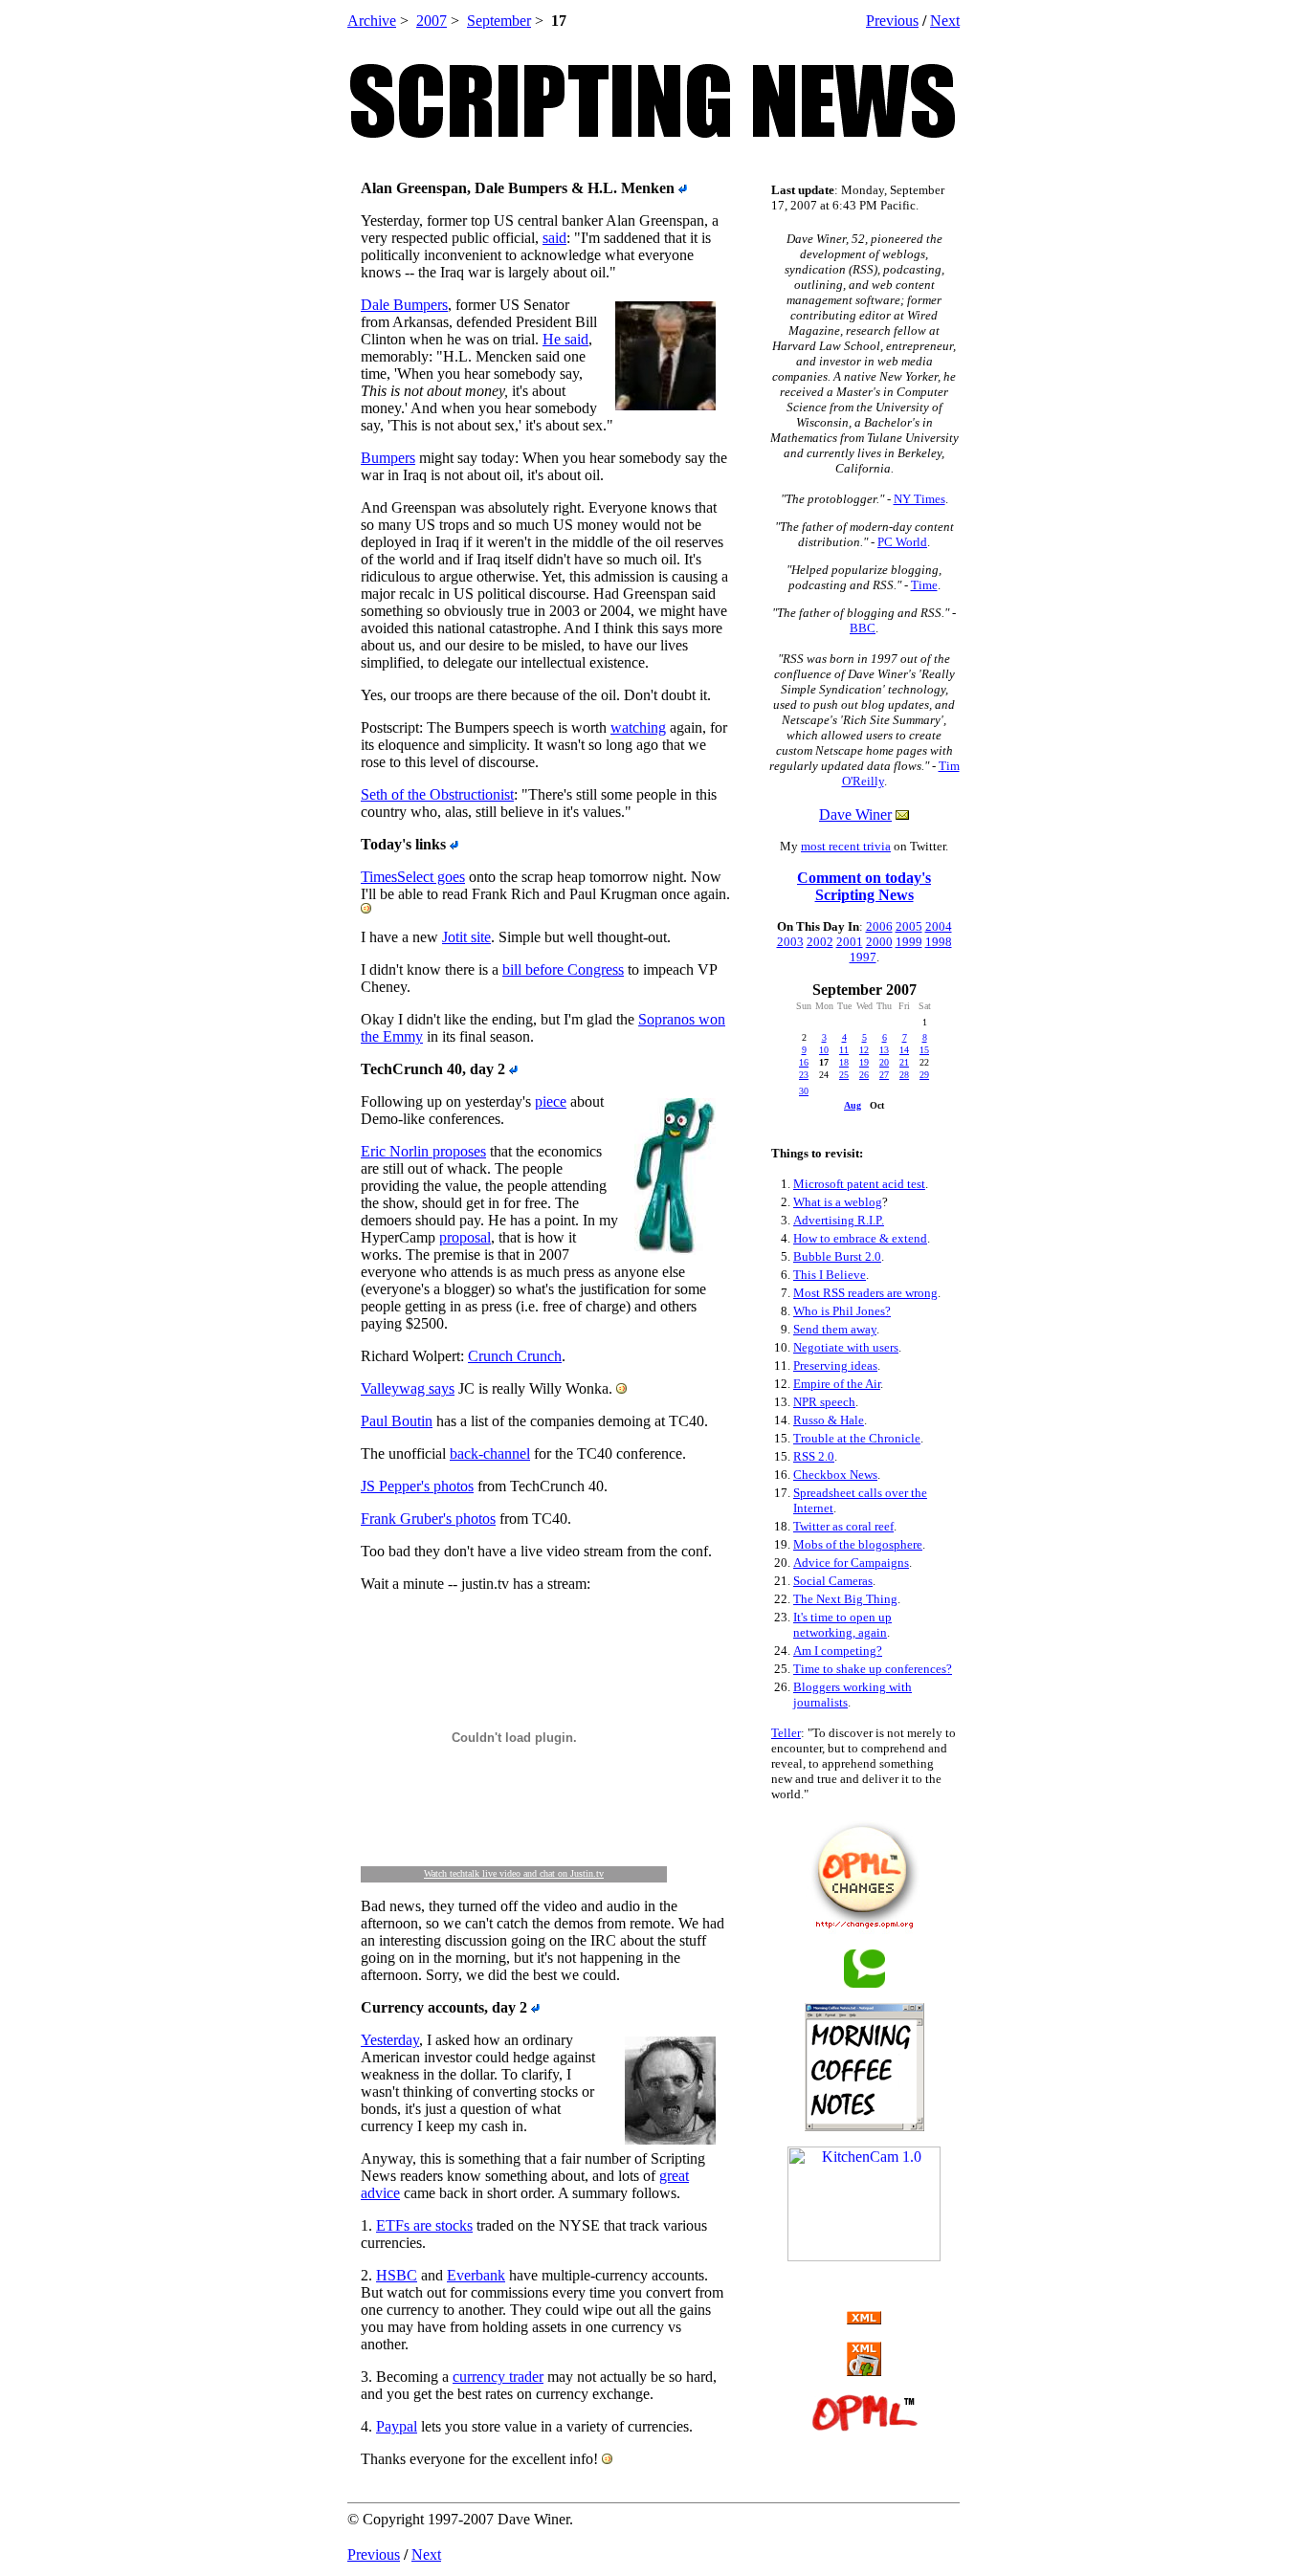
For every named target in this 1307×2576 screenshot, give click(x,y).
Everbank (476, 2275)
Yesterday (390, 2040)
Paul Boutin (397, 1421)
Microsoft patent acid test (859, 1184)
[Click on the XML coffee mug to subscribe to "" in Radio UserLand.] (864, 2371)
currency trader (498, 2377)
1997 (863, 957)
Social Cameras (833, 1581)
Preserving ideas (835, 1365)
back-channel (490, 1453)
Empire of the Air (837, 1384)
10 (824, 1050)
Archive (372, 21)
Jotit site (466, 937)
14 (904, 1050)
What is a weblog (838, 1202)
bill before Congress (563, 969)
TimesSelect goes (413, 877)
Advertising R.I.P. (839, 1220)
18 (844, 1062)
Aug (853, 1105)
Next (945, 21)
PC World (902, 542)
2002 (820, 942)
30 (804, 1091)
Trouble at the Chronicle (857, 1438)
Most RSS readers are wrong (865, 1293)
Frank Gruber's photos (428, 1519)
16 (804, 1062)
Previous (892, 21)
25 (844, 1075)
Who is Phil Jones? (842, 1311)
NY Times (919, 499)
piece (551, 1101)
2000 (879, 942)
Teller (786, 1733)
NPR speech (824, 1402)
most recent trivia (846, 846)
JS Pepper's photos (417, 1486)
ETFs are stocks (424, 2225)
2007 (432, 21)
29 (924, 1075)
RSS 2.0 (814, 1456)
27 (884, 1075)
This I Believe (830, 1275)
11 (844, 1050)
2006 (879, 926)
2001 (850, 942)
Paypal (397, 2426)
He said (565, 339)
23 (804, 1075)
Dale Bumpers (404, 305)
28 (904, 1075)
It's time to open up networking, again (842, 1625)
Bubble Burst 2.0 (837, 1256)
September (499, 21)
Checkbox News (835, 1475)
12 (864, 1050)
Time (924, 585)
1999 (909, 942)
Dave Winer (855, 815)
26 (864, 1075)
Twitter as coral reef (843, 1526)
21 (904, 1062)
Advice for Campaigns (851, 1563)
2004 (939, 926)
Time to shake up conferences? (873, 1669)
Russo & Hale (829, 1420)
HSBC (397, 2275)
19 (864, 1062)
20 (884, 1062)
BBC (863, 628)
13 (884, 1050)
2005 (909, 926)
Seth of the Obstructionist (437, 794)
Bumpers (388, 458)
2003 (790, 942)
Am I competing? (838, 1651)
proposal (465, 1237)
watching (638, 727)
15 (924, 1050)
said (554, 238)
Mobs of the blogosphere (858, 1544)
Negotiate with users (846, 1347)
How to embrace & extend (860, 1238)
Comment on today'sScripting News (864, 886)
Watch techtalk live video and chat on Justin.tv (514, 1873)
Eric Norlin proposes (423, 1151)
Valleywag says (408, 1388)
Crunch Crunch (515, 1356)
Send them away (835, 1329)
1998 (939, 942)
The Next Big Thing (845, 1599)
